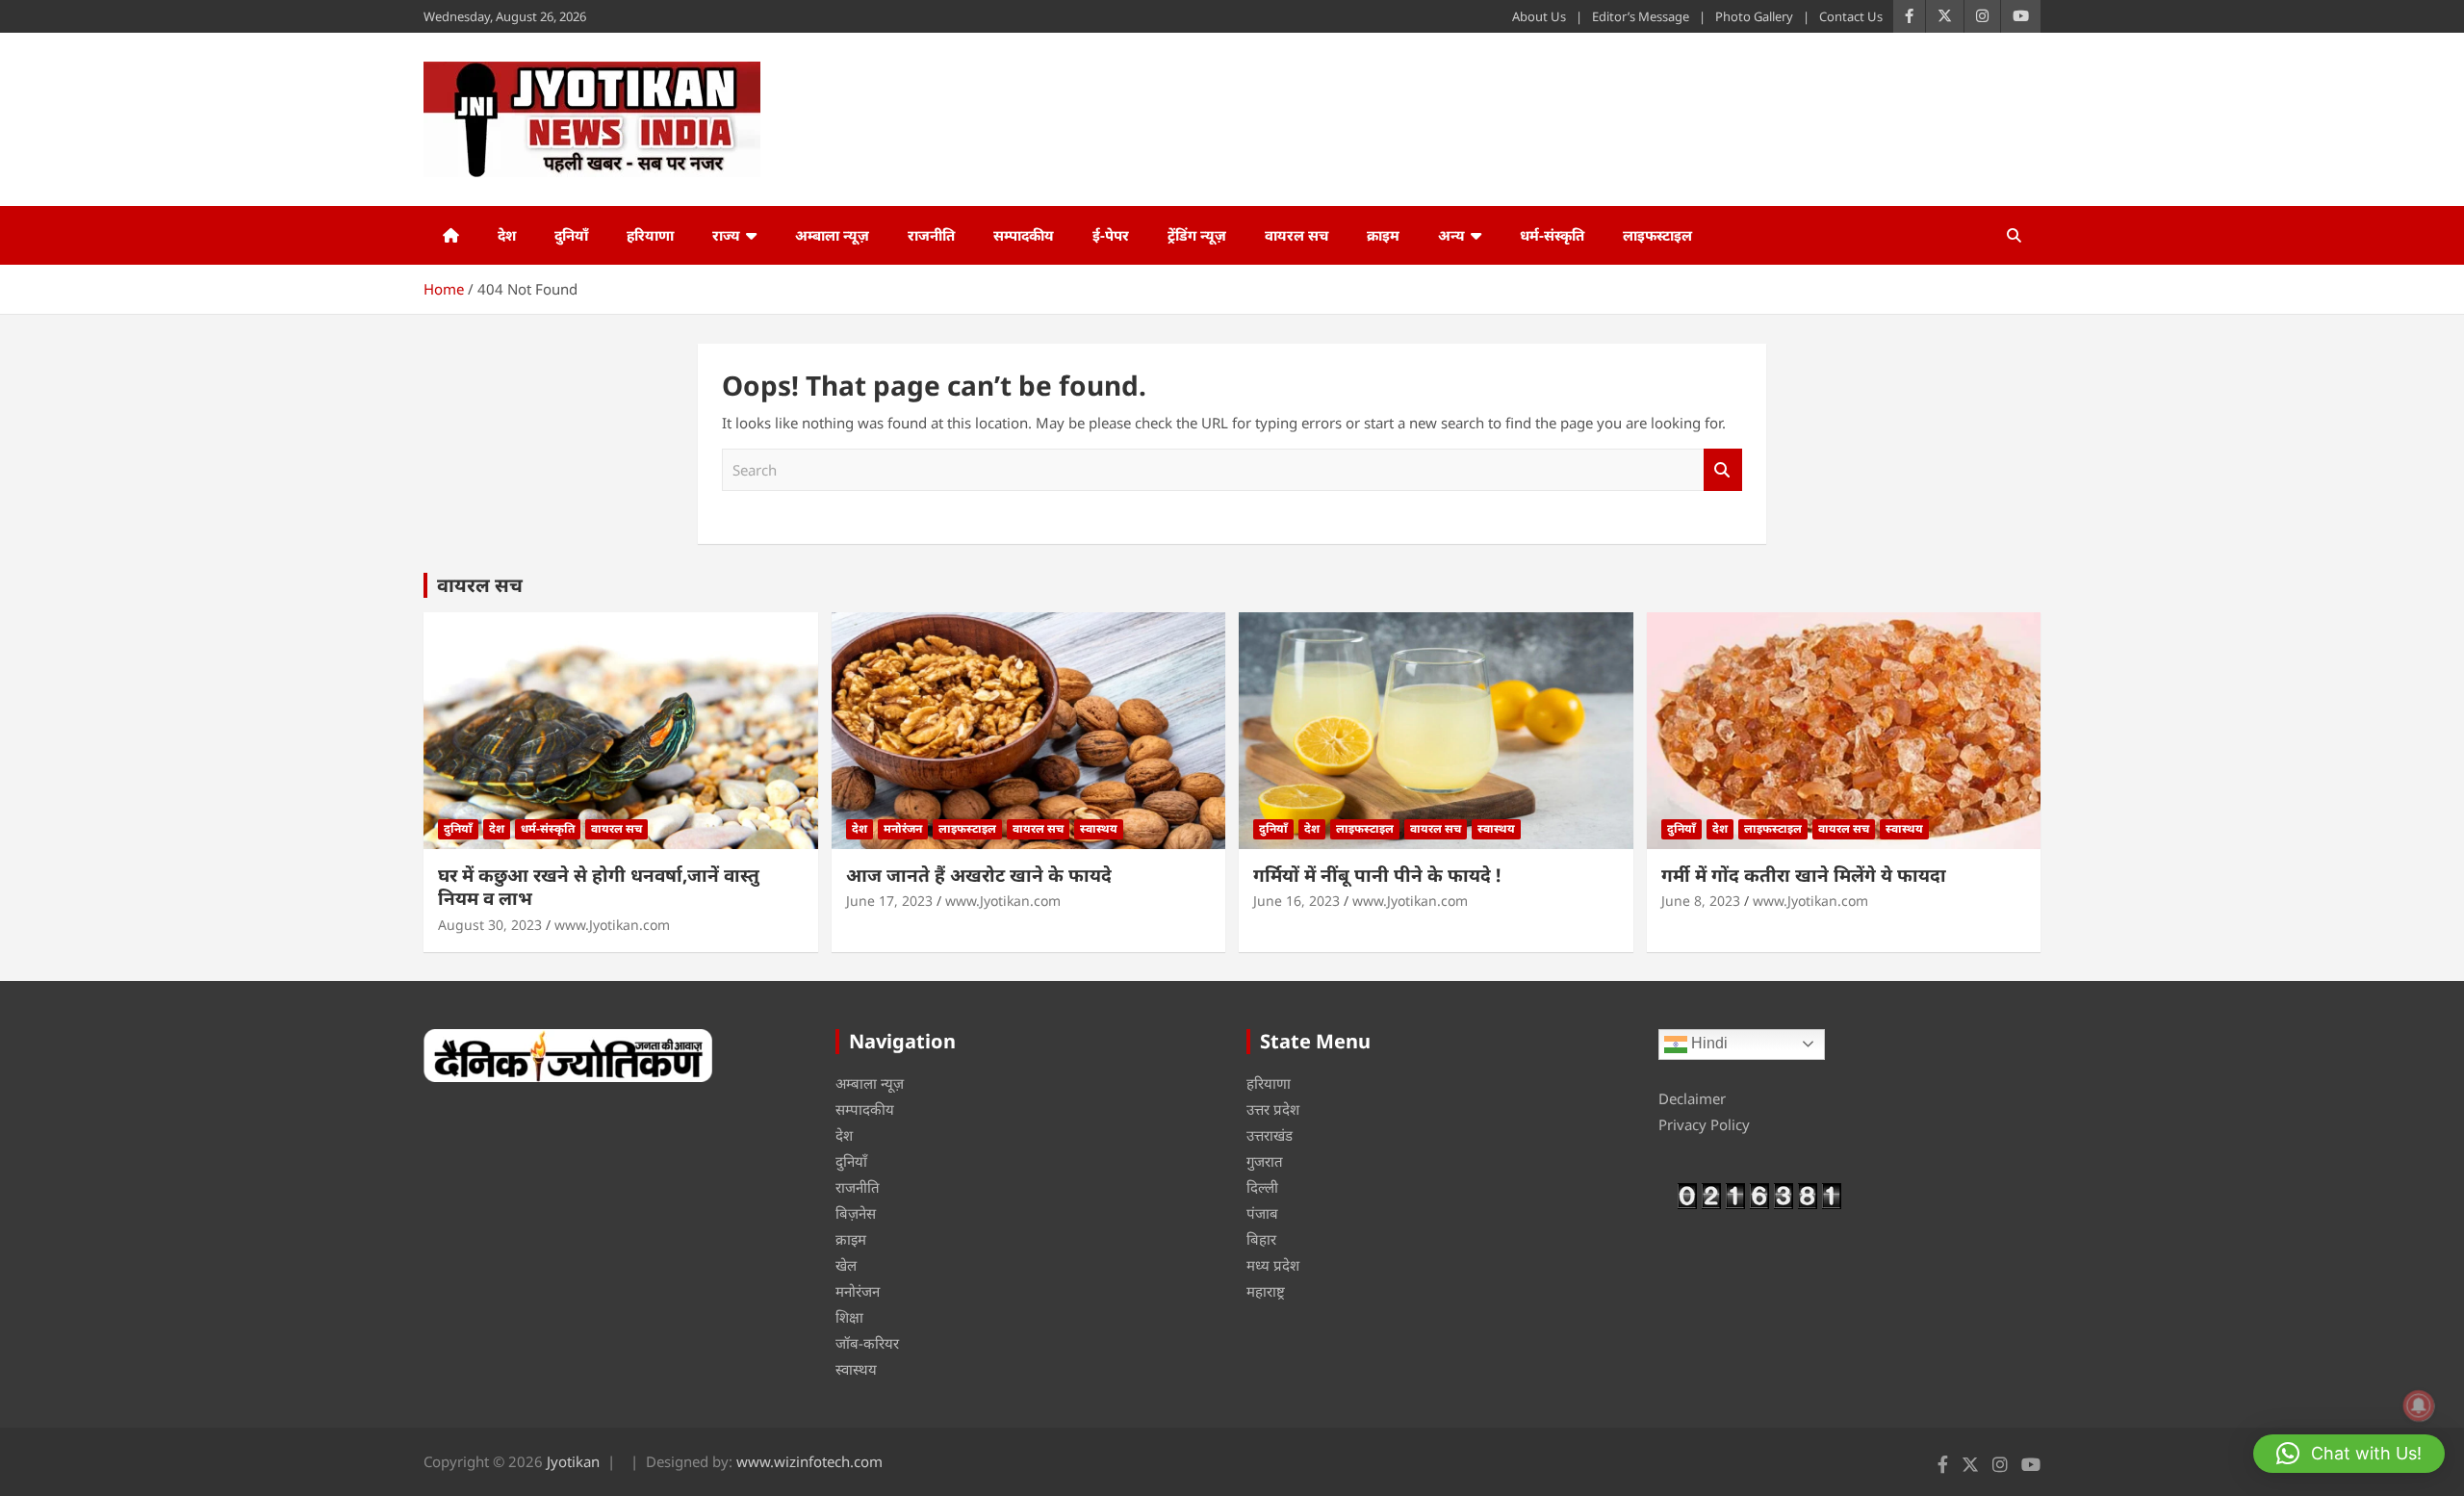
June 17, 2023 (889, 901)
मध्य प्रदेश (1273, 1265)
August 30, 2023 (490, 925)
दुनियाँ (571, 235)
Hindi (1707, 1043)
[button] (2349, 1454)
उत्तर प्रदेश (1273, 1109)
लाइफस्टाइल (1657, 235)
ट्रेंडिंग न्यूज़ (1197, 235)
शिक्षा (849, 1317)
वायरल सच (1296, 235)
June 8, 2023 (1701, 901)
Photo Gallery (1754, 16)
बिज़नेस (856, 1213)
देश (507, 235)
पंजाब (1262, 1213)
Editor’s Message (1641, 16)
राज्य (726, 235)
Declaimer (1692, 1098)
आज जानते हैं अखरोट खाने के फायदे (979, 875)
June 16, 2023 (1296, 901)
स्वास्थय (1099, 828)
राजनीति (931, 235)
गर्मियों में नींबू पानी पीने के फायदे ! (1377, 875)
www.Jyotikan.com (612, 925)
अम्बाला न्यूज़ (832, 235)
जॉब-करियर (867, 1343)
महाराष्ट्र (1266, 1291)
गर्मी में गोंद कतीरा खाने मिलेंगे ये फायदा (1804, 875)
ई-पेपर (1111, 235)
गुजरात (1265, 1161)
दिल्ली (1262, 1187)
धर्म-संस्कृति (1552, 235)
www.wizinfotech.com (809, 1461)
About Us (1539, 16)
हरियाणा (650, 235)
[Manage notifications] (2419, 1406)
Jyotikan (573, 1461)
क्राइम (1383, 235)
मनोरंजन (903, 828)
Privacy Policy (1704, 1124)
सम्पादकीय (1024, 235)
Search (1723, 470)
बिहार (1261, 1239)
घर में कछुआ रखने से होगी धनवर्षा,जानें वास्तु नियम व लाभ (599, 887)
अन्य (1451, 235)
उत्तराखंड (1270, 1135)
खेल (846, 1265)
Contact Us (1851, 16)
